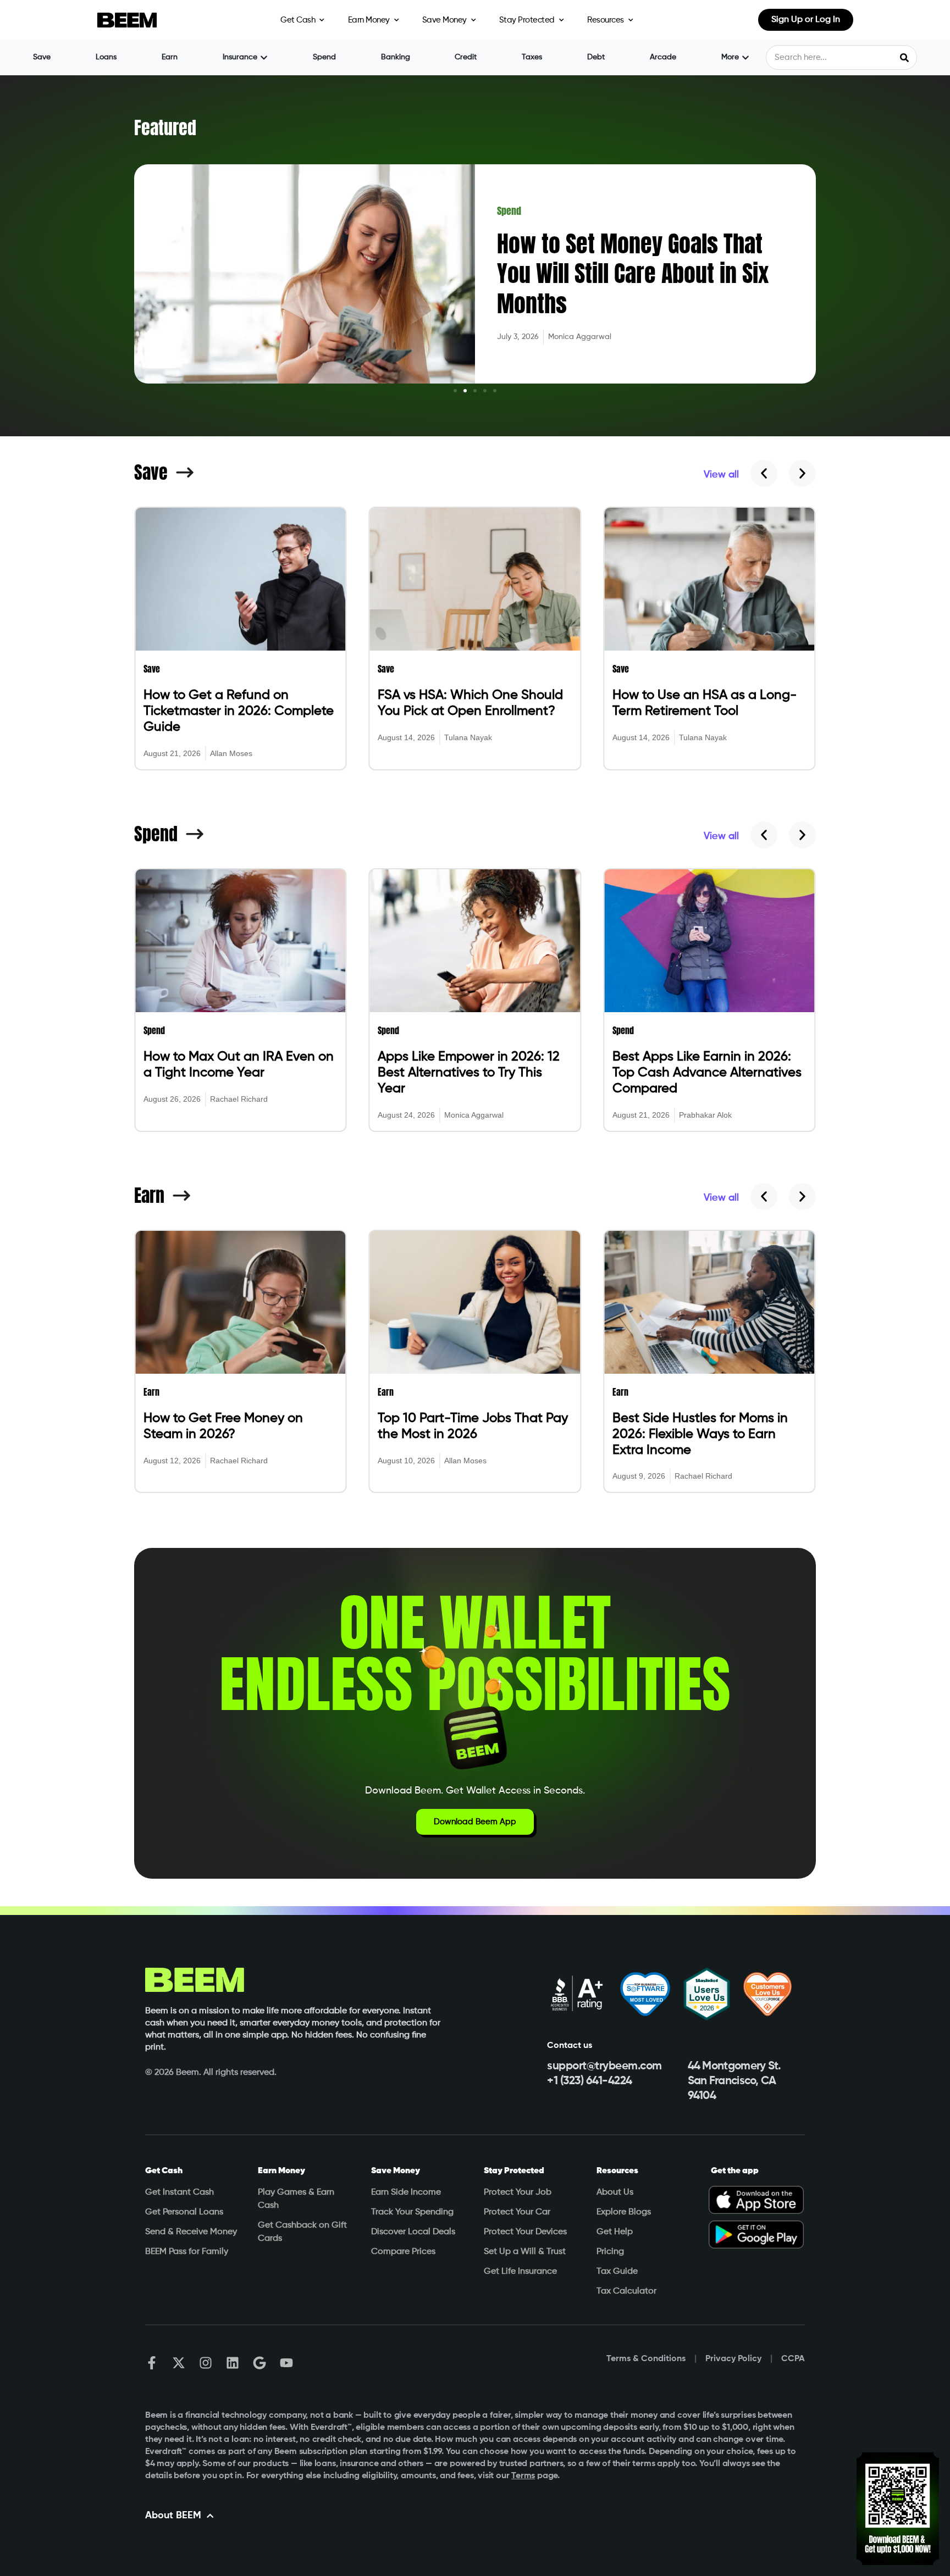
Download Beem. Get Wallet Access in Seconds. (475, 1791)
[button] (455, 391)
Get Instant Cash (179, 2192)
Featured (165, 128)
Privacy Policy (733, 2359)
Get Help (615, 2232)
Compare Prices (403, 2252)
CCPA (793, 2359)
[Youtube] (286, 2363)
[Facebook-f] (152, 2363)
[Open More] (745, 57)
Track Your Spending (412, 2212)
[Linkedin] (233, 2363)
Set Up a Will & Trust (525, 2252)
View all (721, 475)
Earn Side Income (406, 2192)
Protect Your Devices (525, 2232)
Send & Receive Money (191, 2232)
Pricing (610, 2252)
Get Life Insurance (520, 2272)
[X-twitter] (179, 2363)
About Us (615, 2192)
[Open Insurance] (264, 57)
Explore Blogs (624, 2212)
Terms (523, 2476)
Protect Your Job (518, 2192)
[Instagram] (206, 2363)
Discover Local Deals (413, 2232)
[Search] (904, 57)
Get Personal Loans (184, 2212)
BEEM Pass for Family (187, 2252)
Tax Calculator (626, 2291)
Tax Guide (617, 2272)
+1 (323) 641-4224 (590, 2081)
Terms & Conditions (646, 2359)
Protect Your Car (517, 2212)
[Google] (259, 2363)
